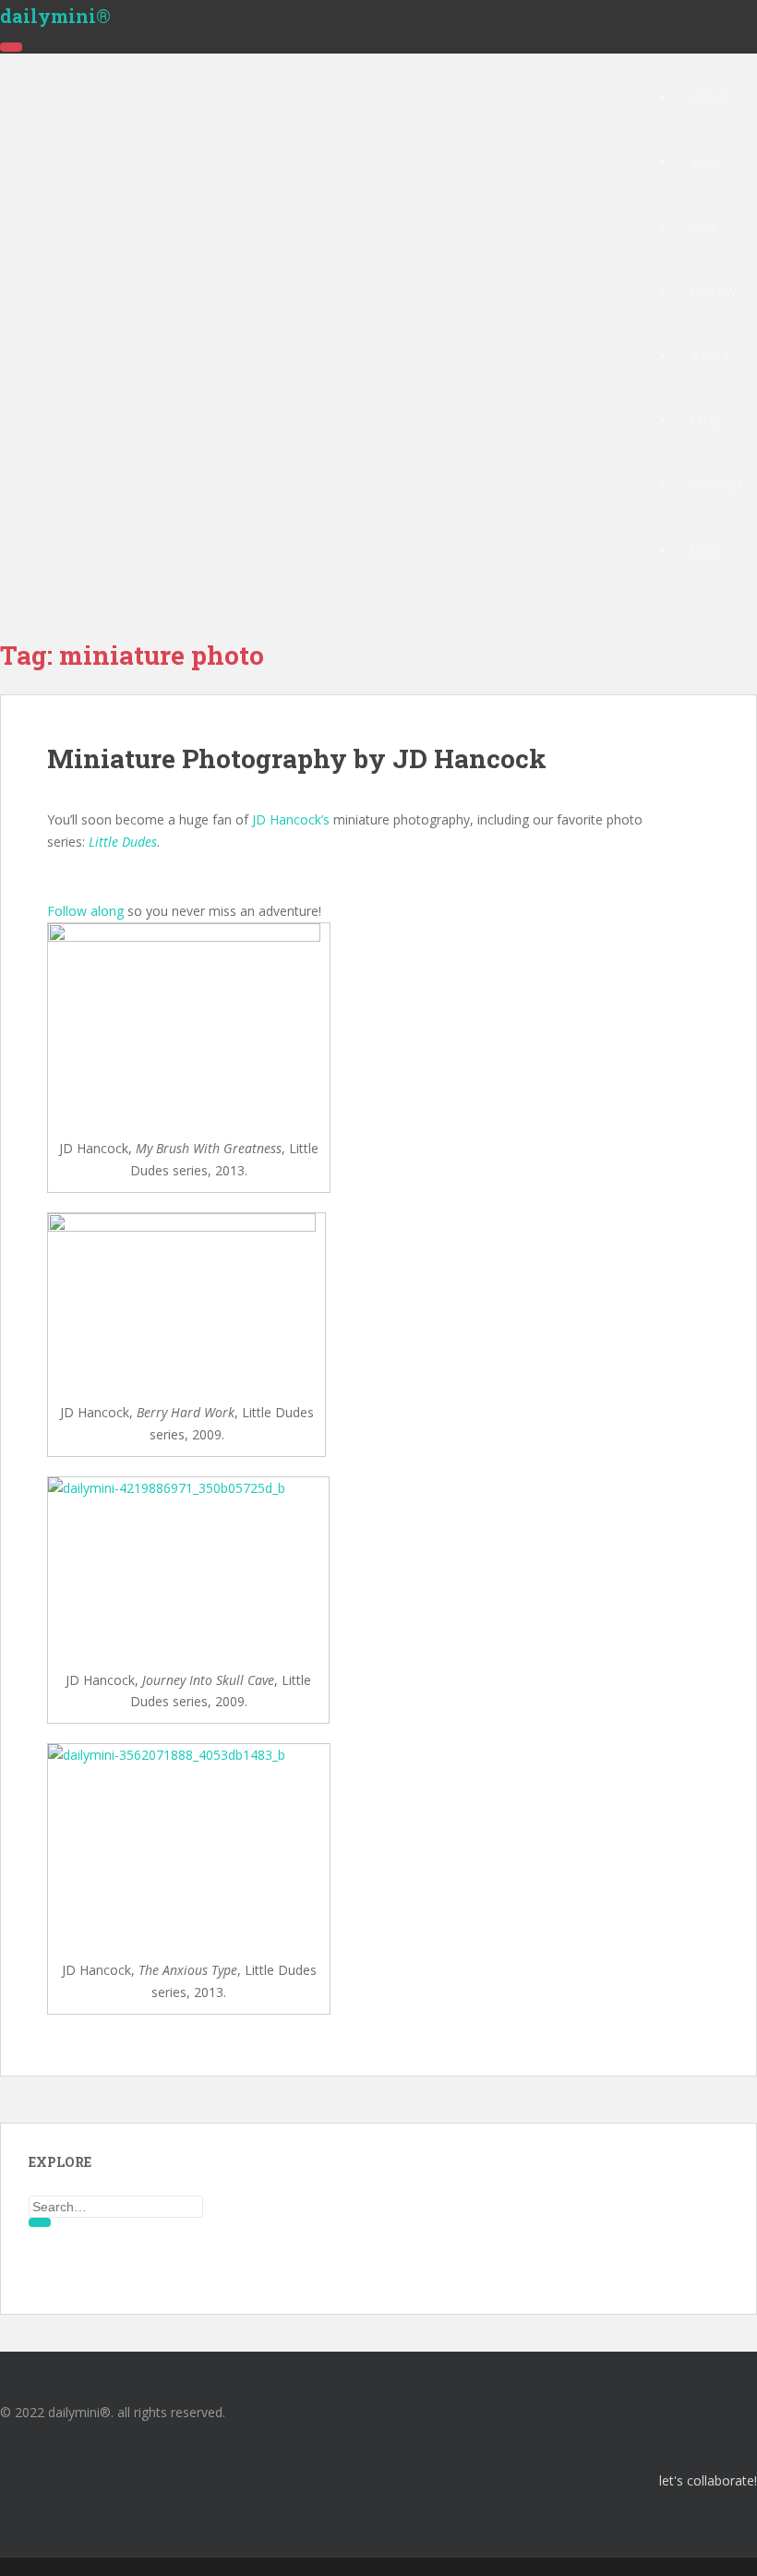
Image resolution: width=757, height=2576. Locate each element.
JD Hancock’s (291, 819)
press (705, 421)
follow (713, 292)
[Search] (40, 2222)
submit (710, 357)
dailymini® (55, 16)
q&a (703, 228)
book (707, 163)
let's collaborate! (708, 2480)
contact (717, 486)
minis (705, 551)
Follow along (85, 911)
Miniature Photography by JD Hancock (297, 758)
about (710, 98)
